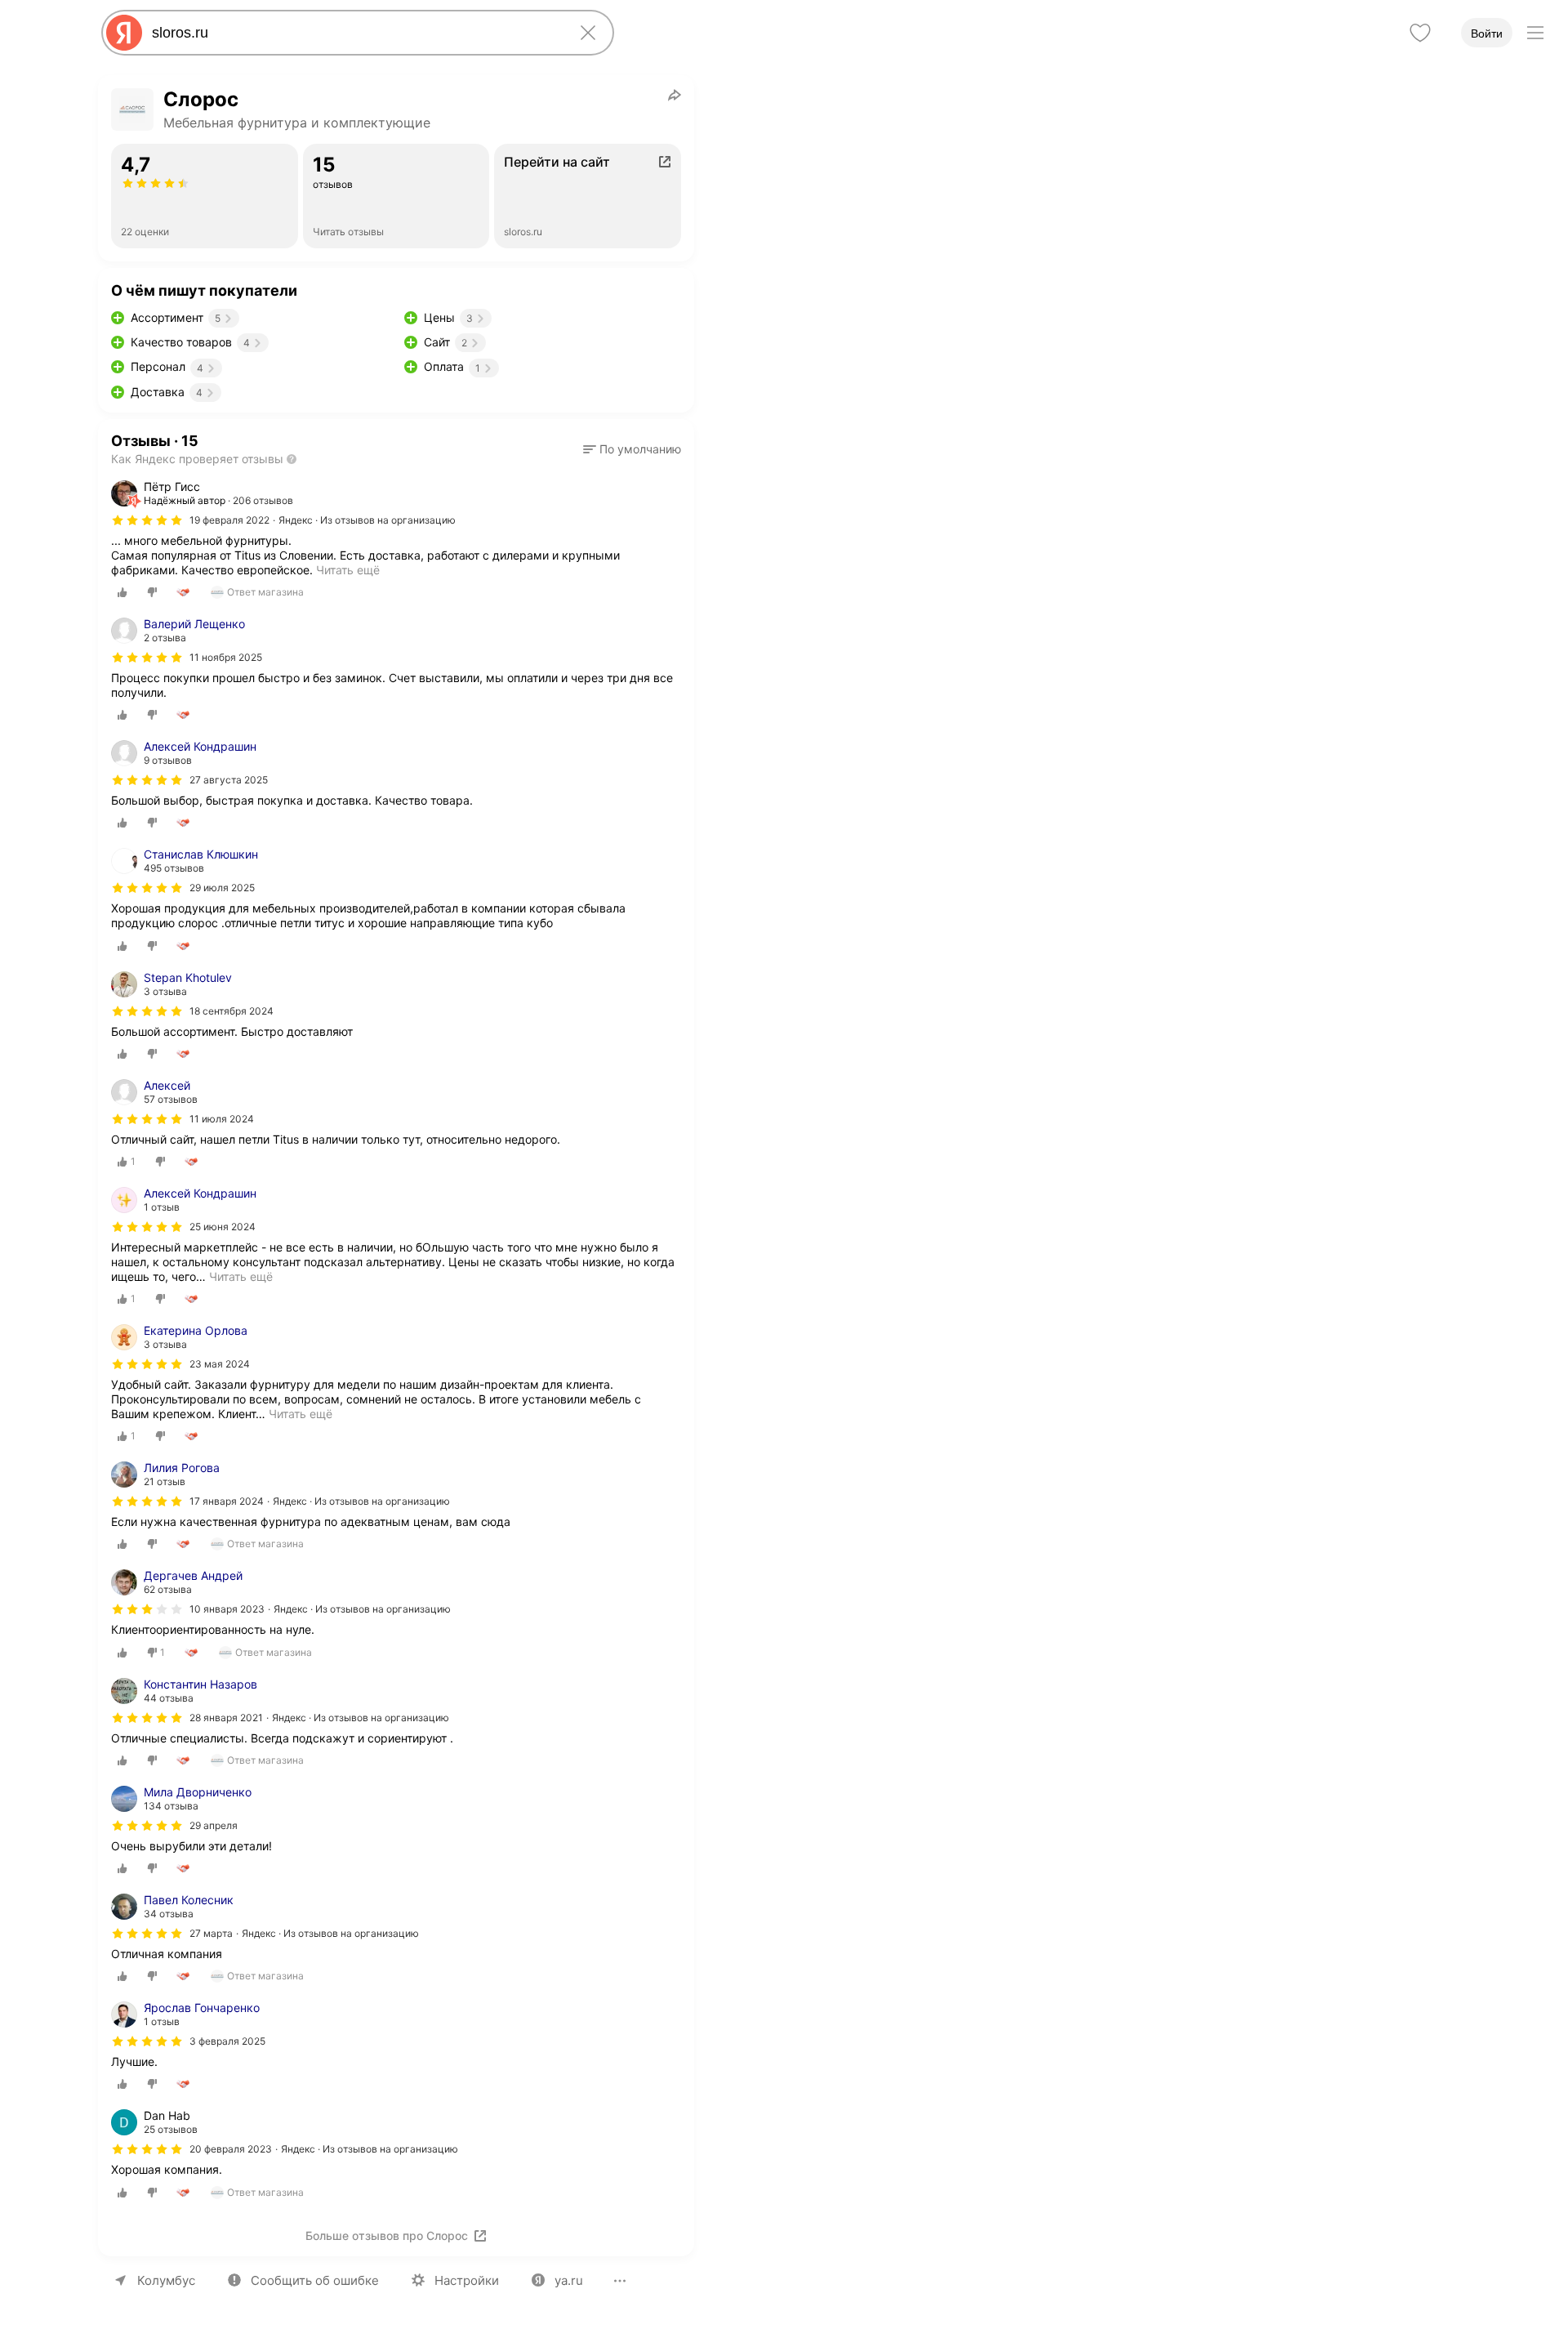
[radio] (122, 592)
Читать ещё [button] (241, 1276)
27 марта (211, 1933)
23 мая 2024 (220, 1364)
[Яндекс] (124, 33)
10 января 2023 (227, 1609)
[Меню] (1535, 33)
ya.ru (569, 2280)
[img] (147, 520)
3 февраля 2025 (227, 2041)
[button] (632, 449)
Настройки (467, 2280)
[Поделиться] (675, 95)
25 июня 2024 (223, 1227)
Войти (1487, 33)
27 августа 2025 (229, 780)
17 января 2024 (227, 1501)
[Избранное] (1420, 33)
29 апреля (214, 1825)
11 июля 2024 (222, 1119)
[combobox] (354, 33)
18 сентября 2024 (232, 1011)
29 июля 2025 (222, 888)
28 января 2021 (226, 1718)
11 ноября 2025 (226, 657)
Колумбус (166, 2280)
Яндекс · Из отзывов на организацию (367, 520)
